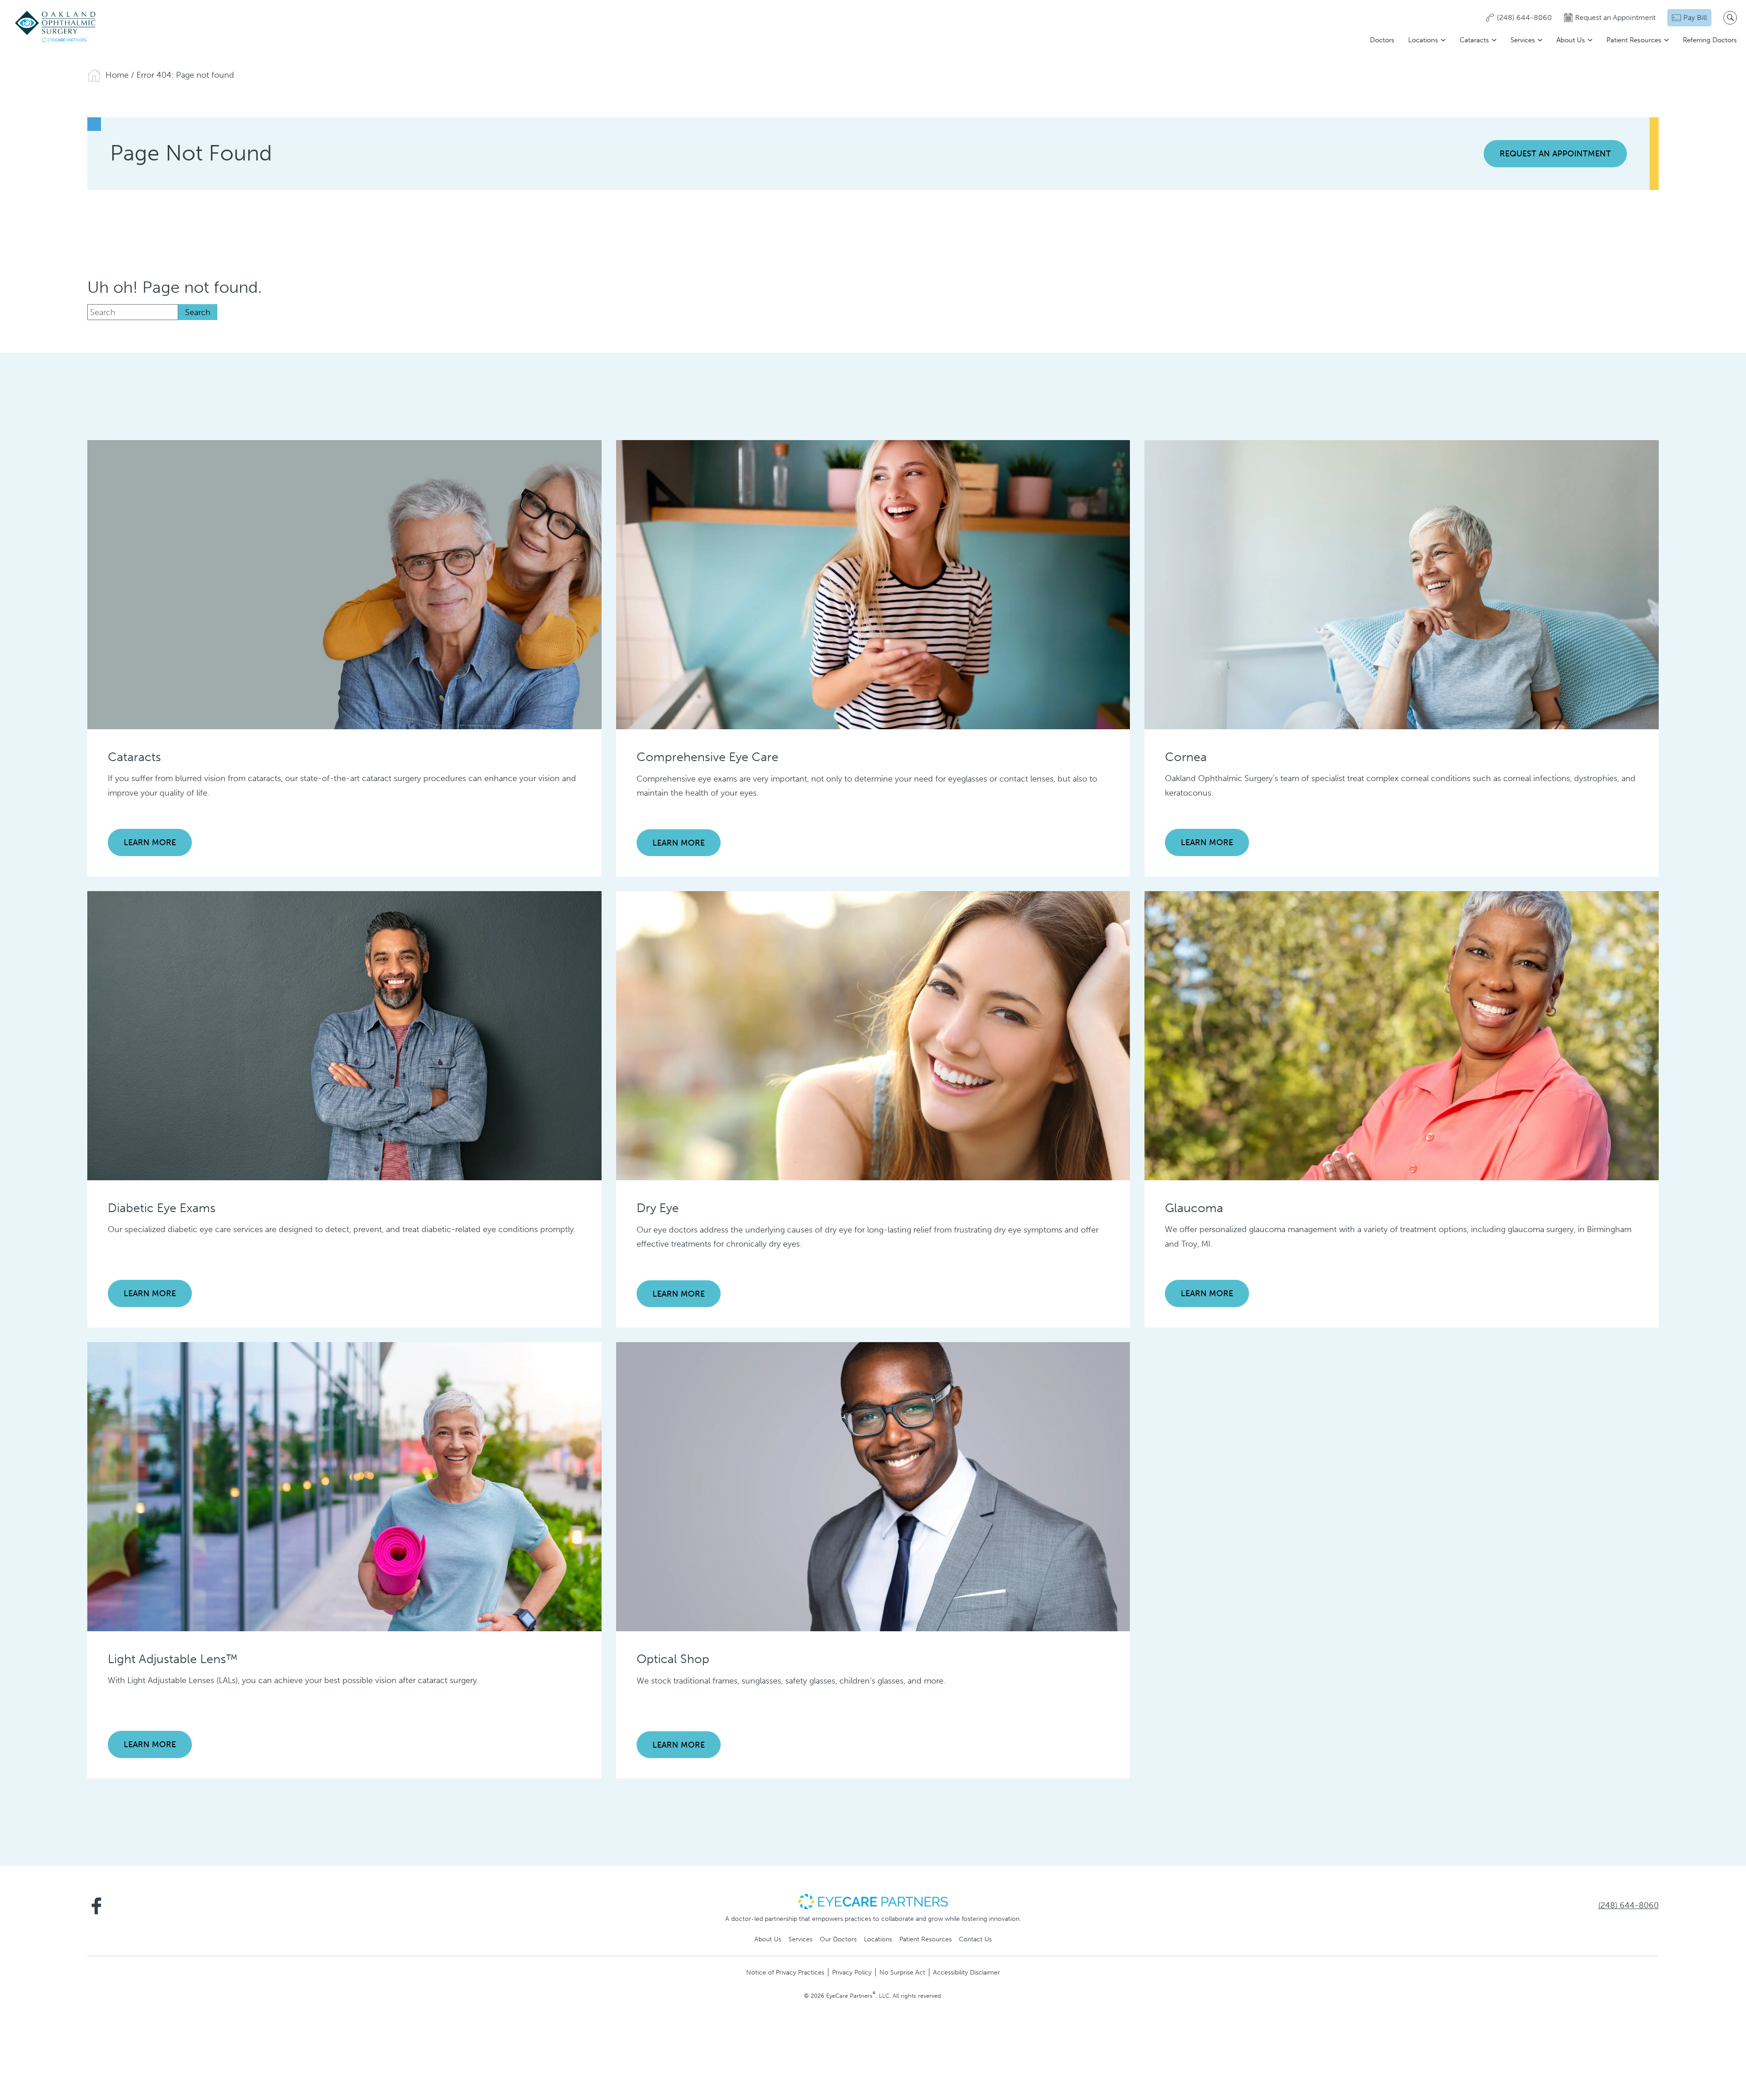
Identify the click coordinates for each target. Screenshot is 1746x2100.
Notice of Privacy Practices (785, 1972)
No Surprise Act (902, 1972)
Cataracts (1474, 40)
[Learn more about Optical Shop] (873, 1486)
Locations (1423, 40)
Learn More (150, 842)
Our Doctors (838, 1939)
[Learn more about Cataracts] (344, 584)
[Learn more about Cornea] (1402, 584)
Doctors (1382, 40)
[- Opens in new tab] (873, 1901)
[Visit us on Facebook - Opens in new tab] (96, 1906)
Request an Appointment (1555, 154)
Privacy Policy (852, 1972)
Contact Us (975, 1939)
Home (117, 75)
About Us (1571, 40)
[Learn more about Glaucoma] (1402, 1035)
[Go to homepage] (56, 27)
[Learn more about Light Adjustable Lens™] (344, 1486)
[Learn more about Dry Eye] (873, 1035)
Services (1523, 40)
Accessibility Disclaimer (966, 1972)
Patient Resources (1634, 40)
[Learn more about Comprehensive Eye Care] (873, 584)
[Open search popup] (1730, 18)
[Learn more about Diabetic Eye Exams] (344, 1035)
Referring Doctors (1710, 40)
